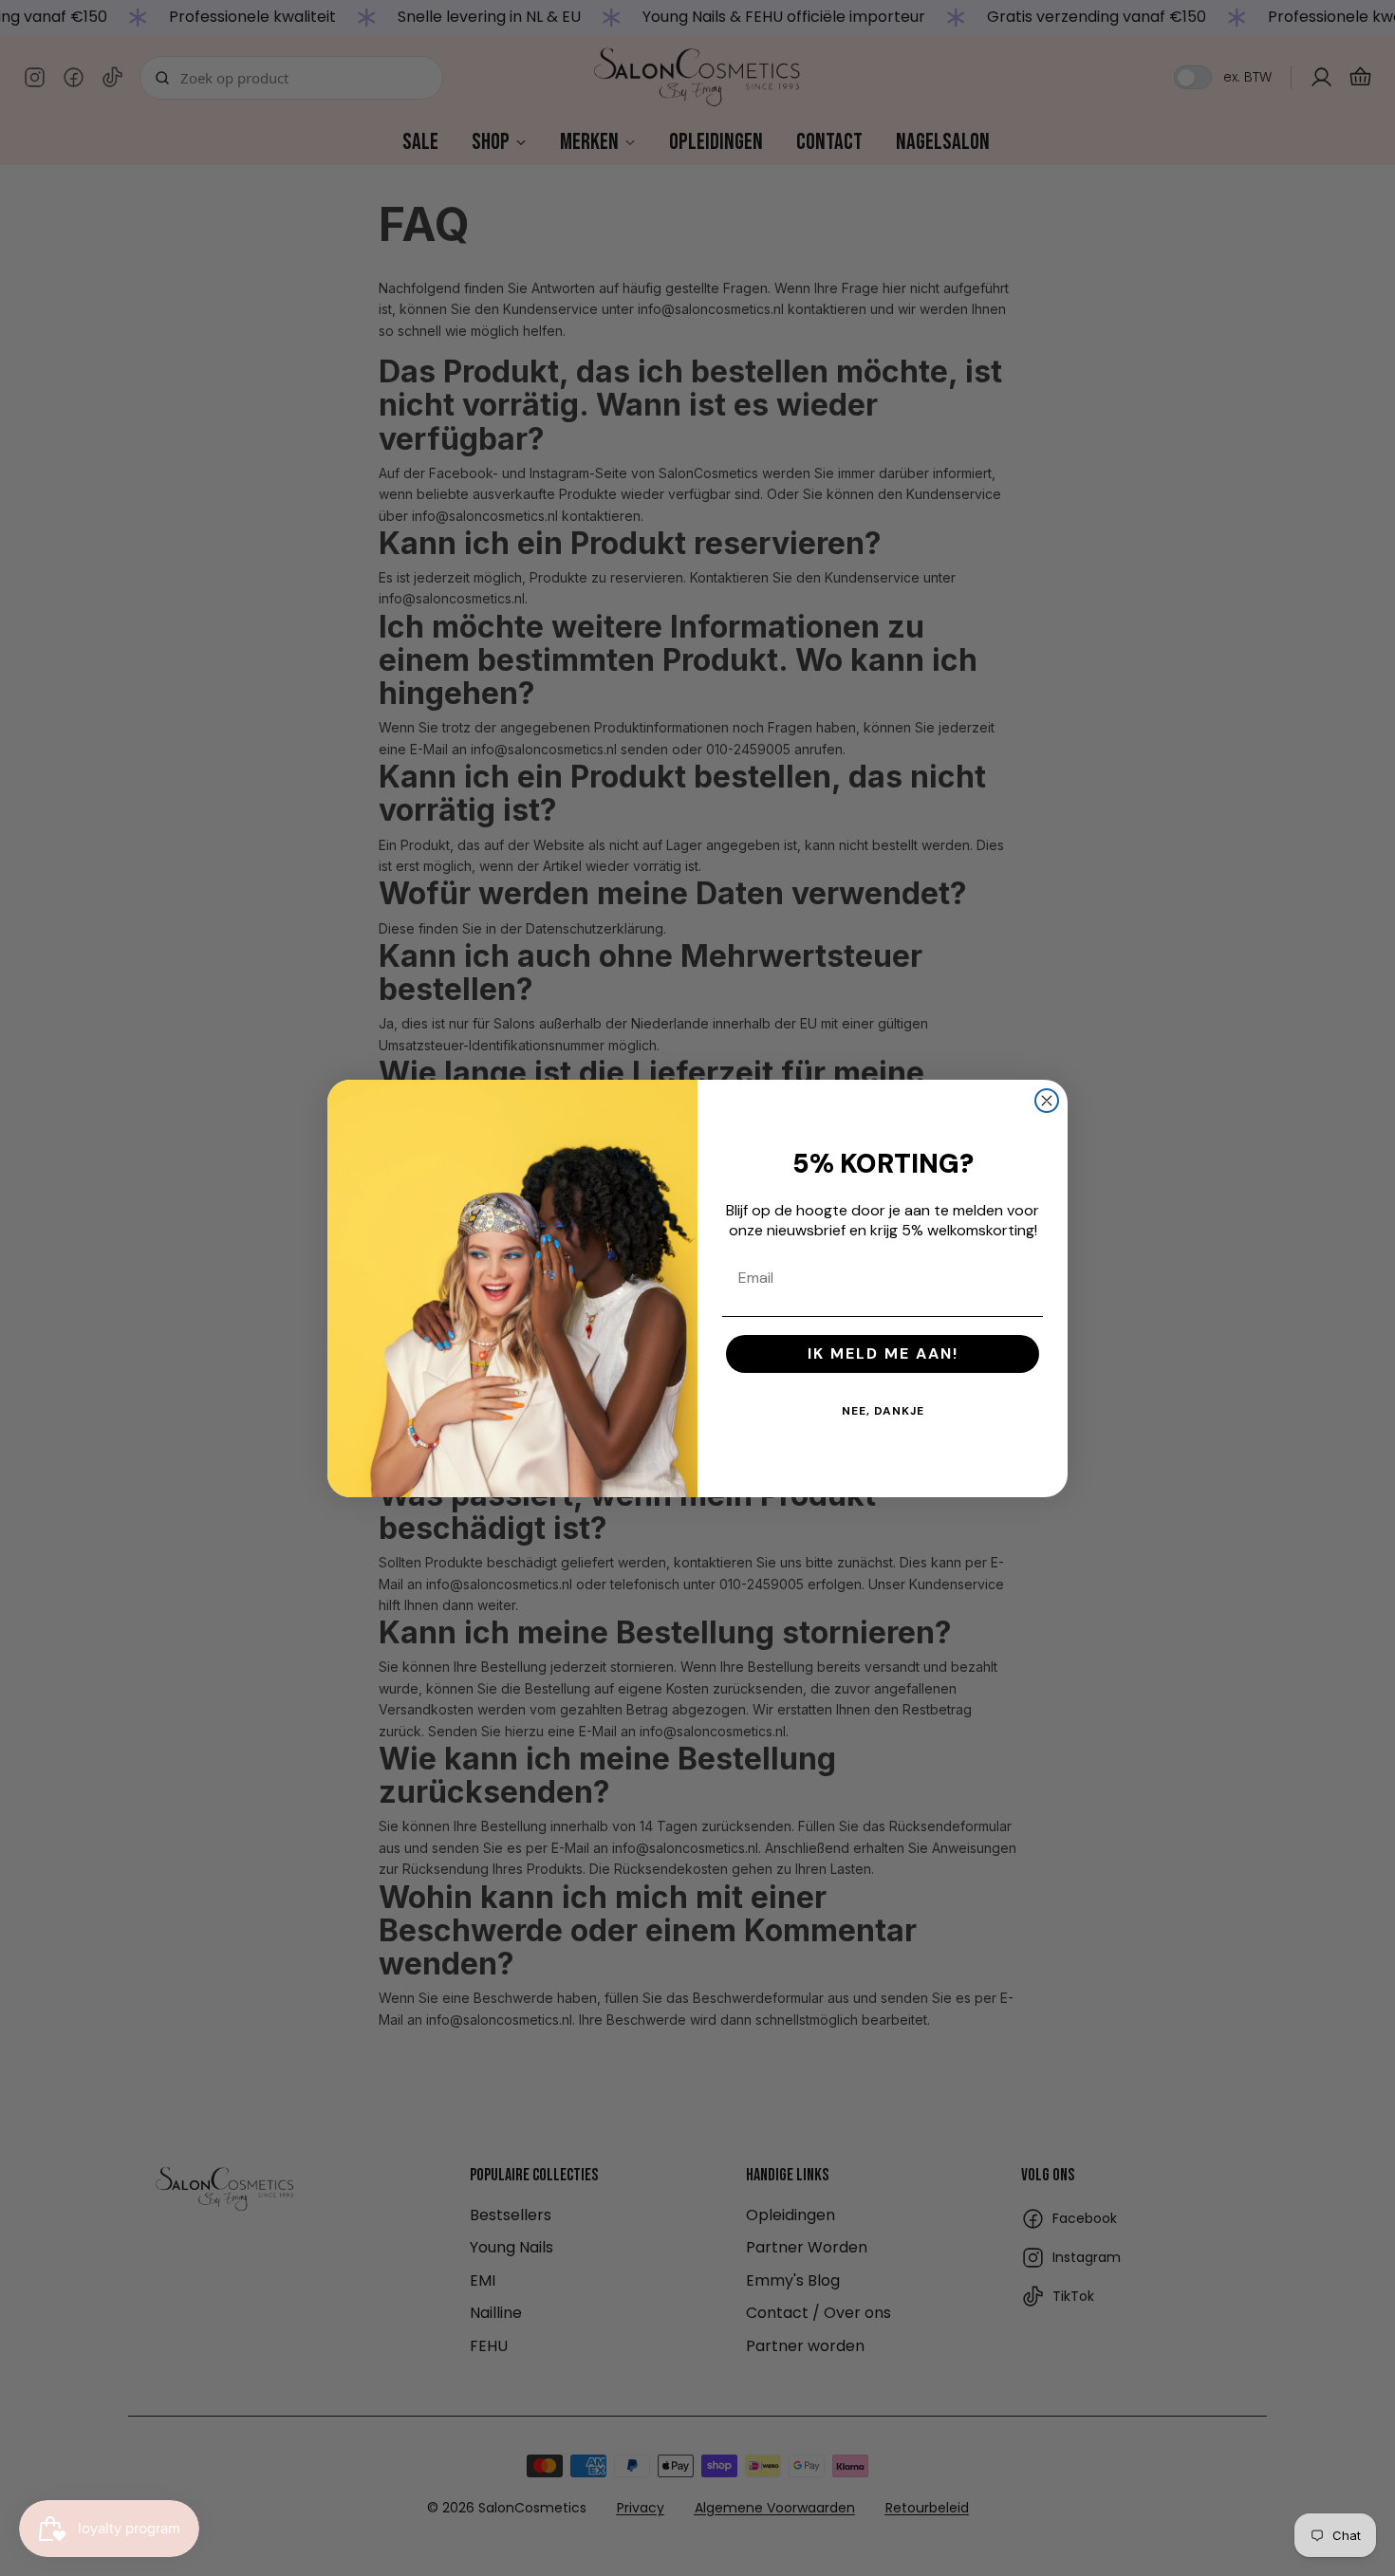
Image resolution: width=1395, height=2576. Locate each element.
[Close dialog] (1047, 1101)
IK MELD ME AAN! (883, 1353)
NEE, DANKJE (883, 1411)
